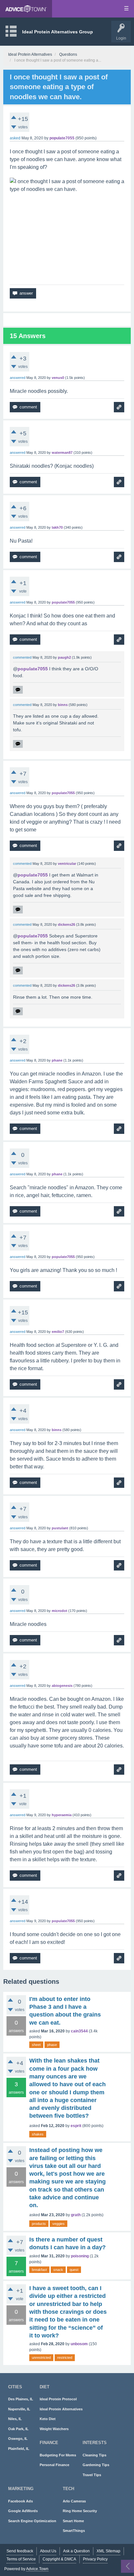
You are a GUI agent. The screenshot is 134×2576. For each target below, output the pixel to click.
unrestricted (41, 2358)
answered (18, 378)
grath (76, 2215)
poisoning (80, 2256)
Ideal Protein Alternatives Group (58, 32)
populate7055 (33, 669)
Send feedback (20, 2551)
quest (74, 2270)
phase (52, 2045)
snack (58, 2270)
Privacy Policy (95, 2559)
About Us (48, 2551)
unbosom (79, 2344)
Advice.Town (37, 2569)
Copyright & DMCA (59, 2559)
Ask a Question (76, 2551)
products (39, 2224)
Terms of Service (21, 2559)
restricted (65, 2358)
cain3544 (79, 2031)
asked (15, 138)
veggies (59, 2224)
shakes (38, 2134)
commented (22, 657)
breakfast (39, 2270)
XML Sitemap (108, 2551)
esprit (76, 2126)
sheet (36, 2045)
